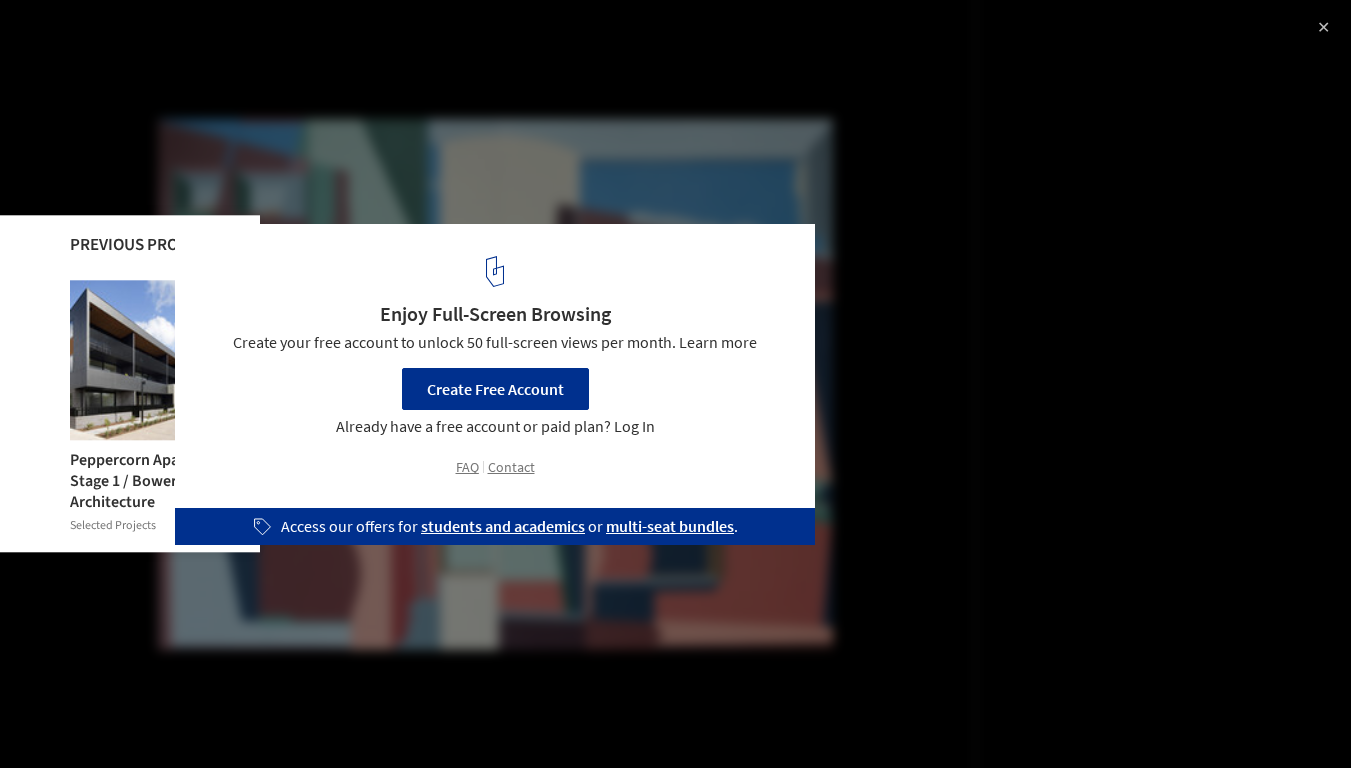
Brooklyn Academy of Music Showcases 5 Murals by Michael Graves (278, 53)
